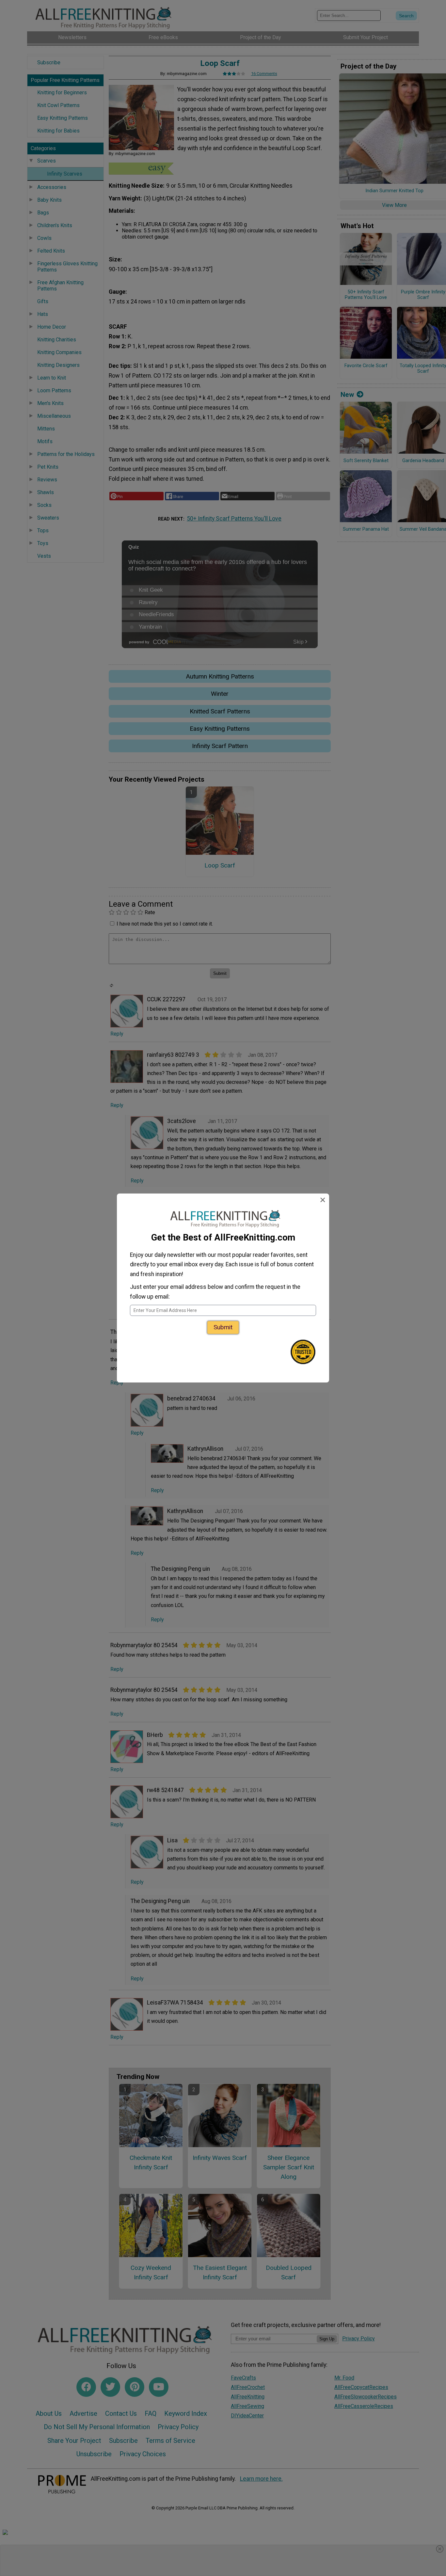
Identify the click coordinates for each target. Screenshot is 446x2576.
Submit (223, 1327)
